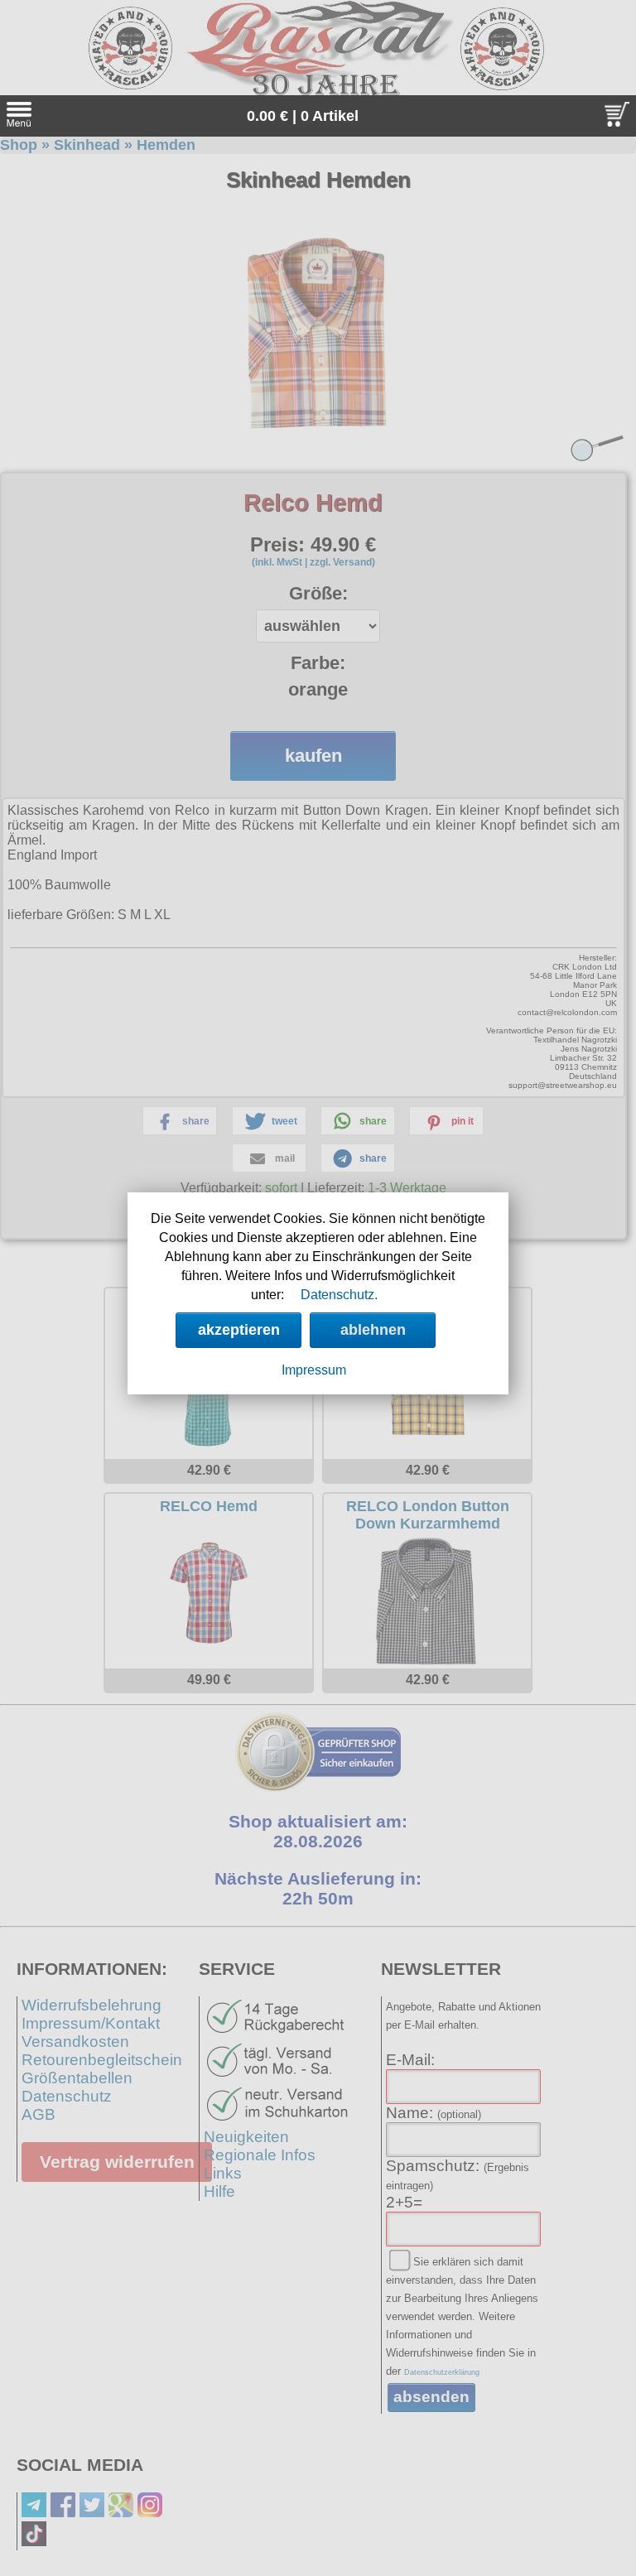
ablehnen (373, 1330)
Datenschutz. (339, 1295)
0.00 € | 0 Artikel (303, 116)
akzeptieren (239, 1330)
